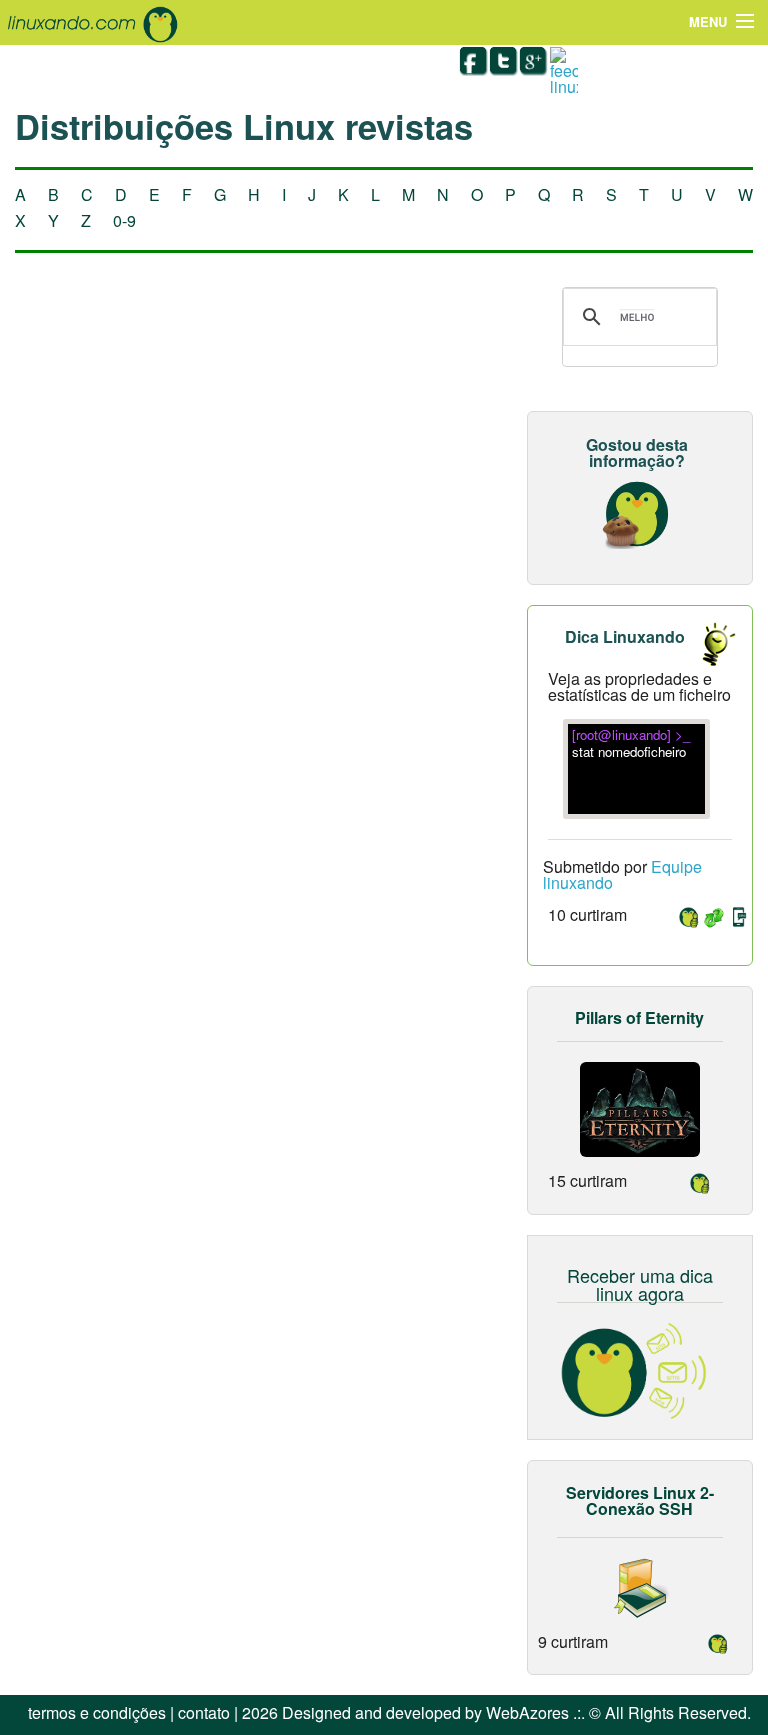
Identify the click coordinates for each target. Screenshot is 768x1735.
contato (204, 1712)
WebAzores (527, 1712)
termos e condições (97, 1712)
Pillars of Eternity (639, 1017)
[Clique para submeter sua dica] (708, 643)
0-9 (124, 220)
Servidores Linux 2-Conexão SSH (640, 1500)
